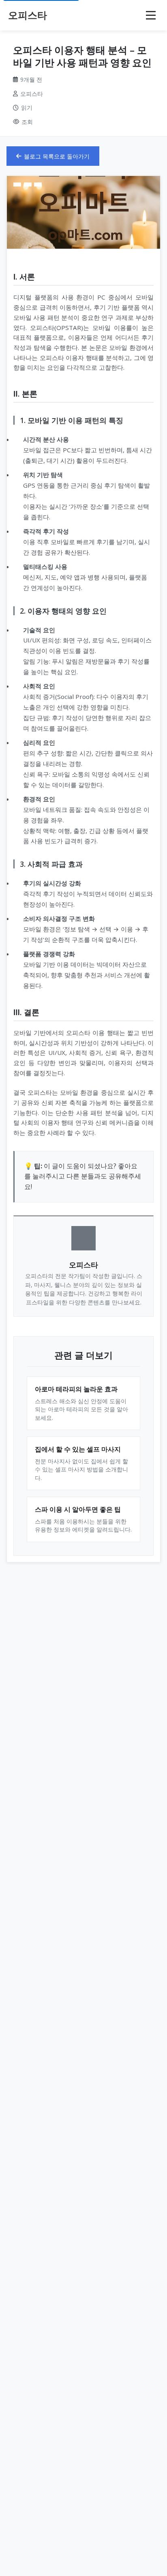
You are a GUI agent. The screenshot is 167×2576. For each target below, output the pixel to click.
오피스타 (28, 15)
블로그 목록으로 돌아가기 (57, 156)
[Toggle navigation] (151, 15)
